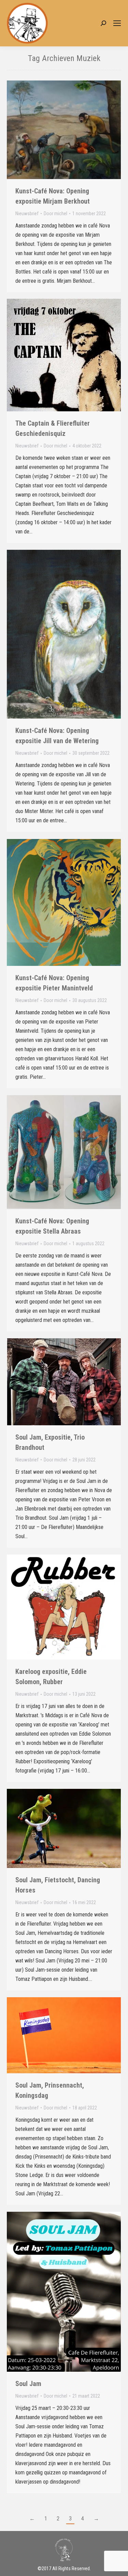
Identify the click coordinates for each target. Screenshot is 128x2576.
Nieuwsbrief (27, 214)
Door (55, 214)
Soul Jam (28, 2384)
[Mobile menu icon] (117, 23)
